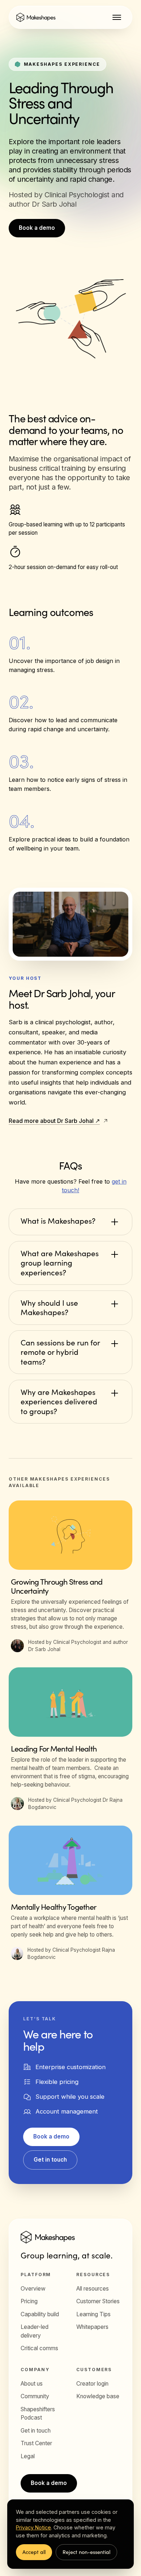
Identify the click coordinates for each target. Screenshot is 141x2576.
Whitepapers (92, 2327)
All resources (93, 2289)
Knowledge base (98, 2396)
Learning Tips (93, 2314)
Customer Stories (98, 2301)
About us (32, 2384)
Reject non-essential (86, 2552)
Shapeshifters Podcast (38, 2414)
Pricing (29, 2301)
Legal (28, 2456)
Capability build (40, 2314)
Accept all (34, 2552)
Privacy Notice (33, 2527)
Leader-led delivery (35, 2331)
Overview (33, 2289)
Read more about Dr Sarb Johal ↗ (54, 1121)
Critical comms (39, 2348)
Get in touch (50, 2160)
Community (35, 2396)
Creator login (92, 2384)
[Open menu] (117, 17)
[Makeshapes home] (36, 17)
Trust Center (36, 2443)
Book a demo (37, 228)
